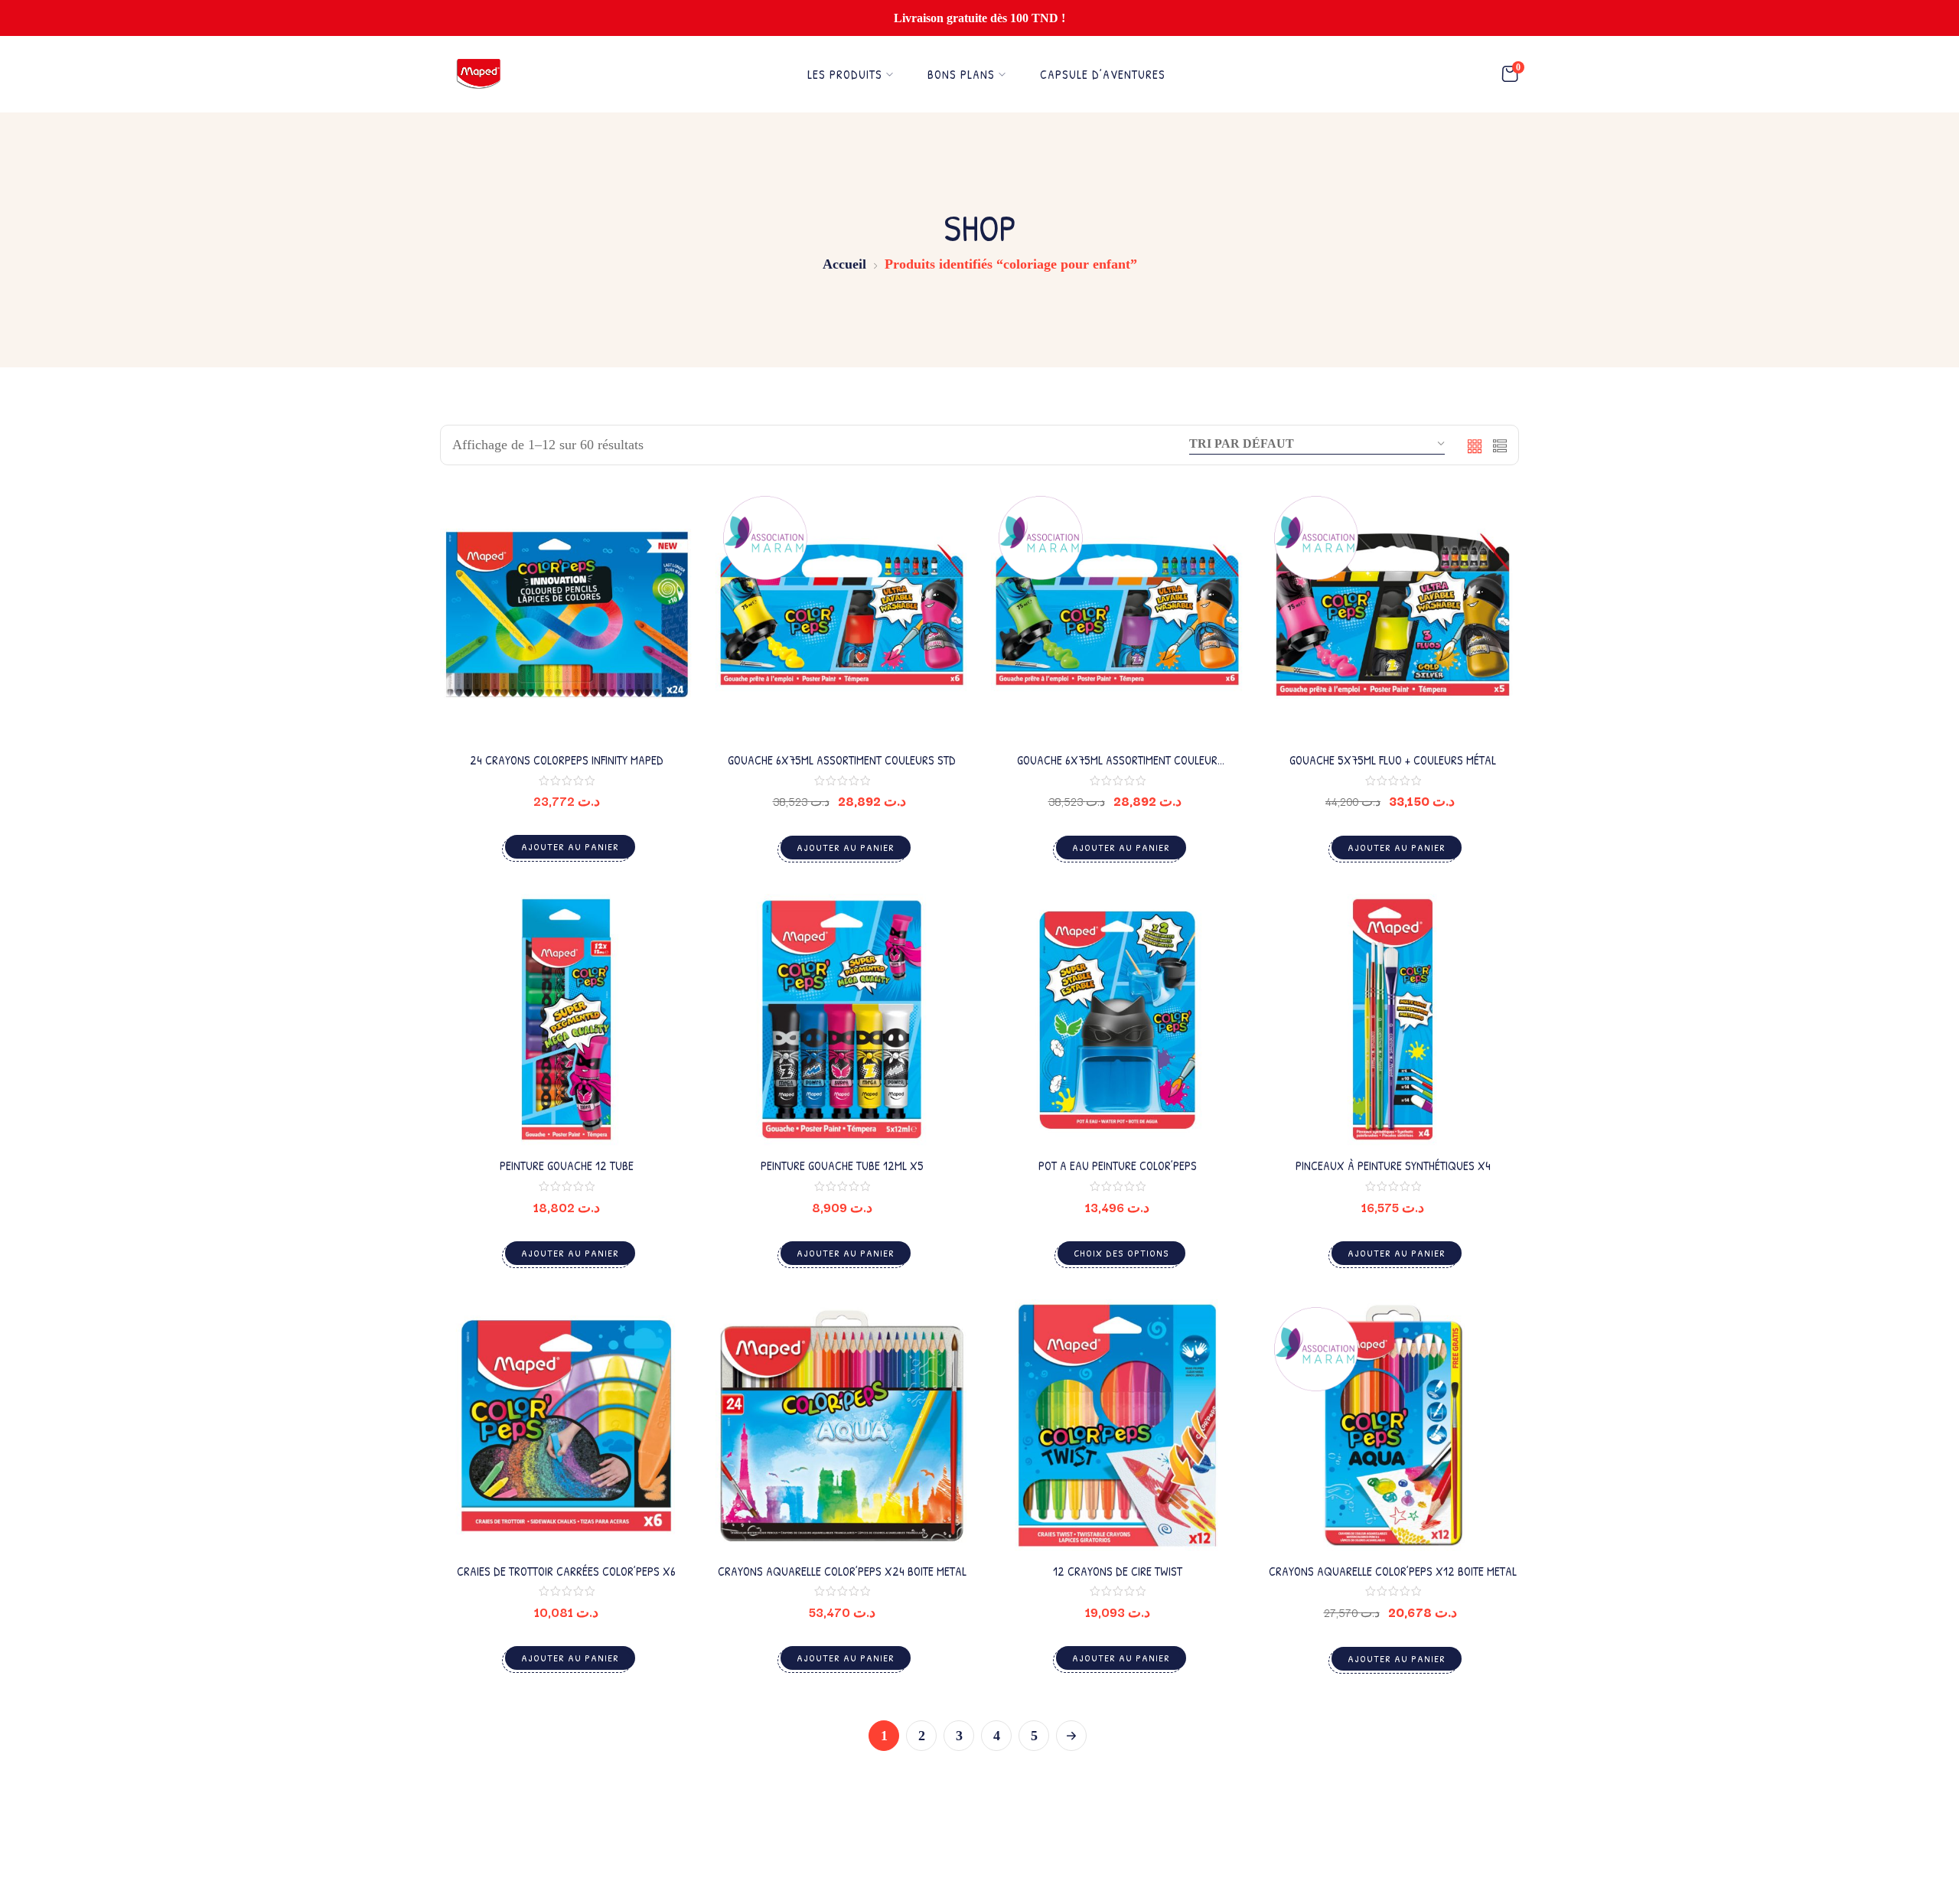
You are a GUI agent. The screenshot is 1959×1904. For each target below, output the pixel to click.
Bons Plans (961, 74)
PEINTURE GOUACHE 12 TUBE (567, 1166)
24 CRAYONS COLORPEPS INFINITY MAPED (567, 760)
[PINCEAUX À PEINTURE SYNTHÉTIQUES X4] (1393, 1020)
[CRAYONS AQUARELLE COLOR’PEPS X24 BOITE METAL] (842, 1426)
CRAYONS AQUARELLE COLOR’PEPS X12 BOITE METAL (1393, 1571)
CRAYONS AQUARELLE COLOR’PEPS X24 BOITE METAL (842, 1571)
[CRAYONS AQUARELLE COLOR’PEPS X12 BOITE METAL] (1393, 1426)
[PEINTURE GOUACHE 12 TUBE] (566, 1020)
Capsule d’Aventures (1103, 74)
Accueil (844, 264)
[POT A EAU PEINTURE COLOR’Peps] (1117, 1020)
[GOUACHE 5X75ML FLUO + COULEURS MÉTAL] (1393, 615)
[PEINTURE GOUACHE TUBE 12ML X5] (842, 1020)
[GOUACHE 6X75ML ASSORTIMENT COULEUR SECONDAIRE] (1117, 615)
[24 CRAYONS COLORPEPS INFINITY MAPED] (566, 615)
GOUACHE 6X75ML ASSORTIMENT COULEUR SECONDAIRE (1117, 768)
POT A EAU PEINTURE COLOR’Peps (1118, 1166)
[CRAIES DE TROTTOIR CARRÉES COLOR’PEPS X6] (566, 1426)
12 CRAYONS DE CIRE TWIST (1118, 1571)
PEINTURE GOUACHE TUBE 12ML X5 (842, 1166)
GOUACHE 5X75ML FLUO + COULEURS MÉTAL (1393, 760)
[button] (1510, 75)
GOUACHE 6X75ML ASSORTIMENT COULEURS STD (842, 760)
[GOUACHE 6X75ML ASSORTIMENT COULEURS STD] (842, 615)
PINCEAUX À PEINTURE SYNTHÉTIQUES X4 (1393, 1166)
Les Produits (845, 74)
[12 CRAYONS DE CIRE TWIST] (1117, 1426)
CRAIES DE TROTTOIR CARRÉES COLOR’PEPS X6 (566, 1571)
